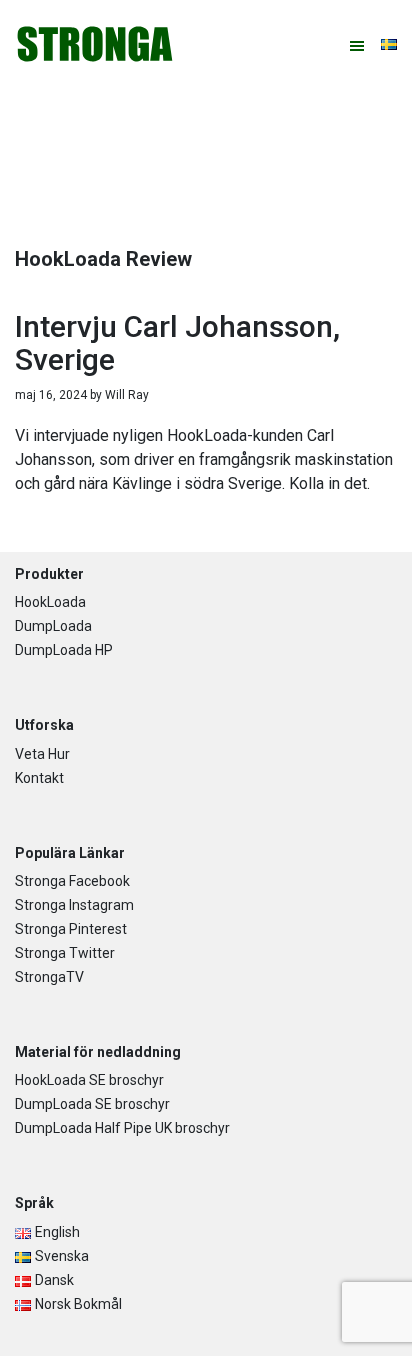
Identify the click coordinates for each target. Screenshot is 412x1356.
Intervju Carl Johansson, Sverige (177, 343)
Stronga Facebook (72, 881)
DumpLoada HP (64, 650)
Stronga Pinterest (71, 929)
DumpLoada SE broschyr (92, 1104)
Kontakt (39, 778)
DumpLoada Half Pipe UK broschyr (122, 1128)
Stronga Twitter (65, 953)
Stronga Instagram (74, 905)
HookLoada (50, 602)
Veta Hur (42, 754)
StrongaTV (49, 977)
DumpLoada (53, 626)
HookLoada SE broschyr (89, 1080)
